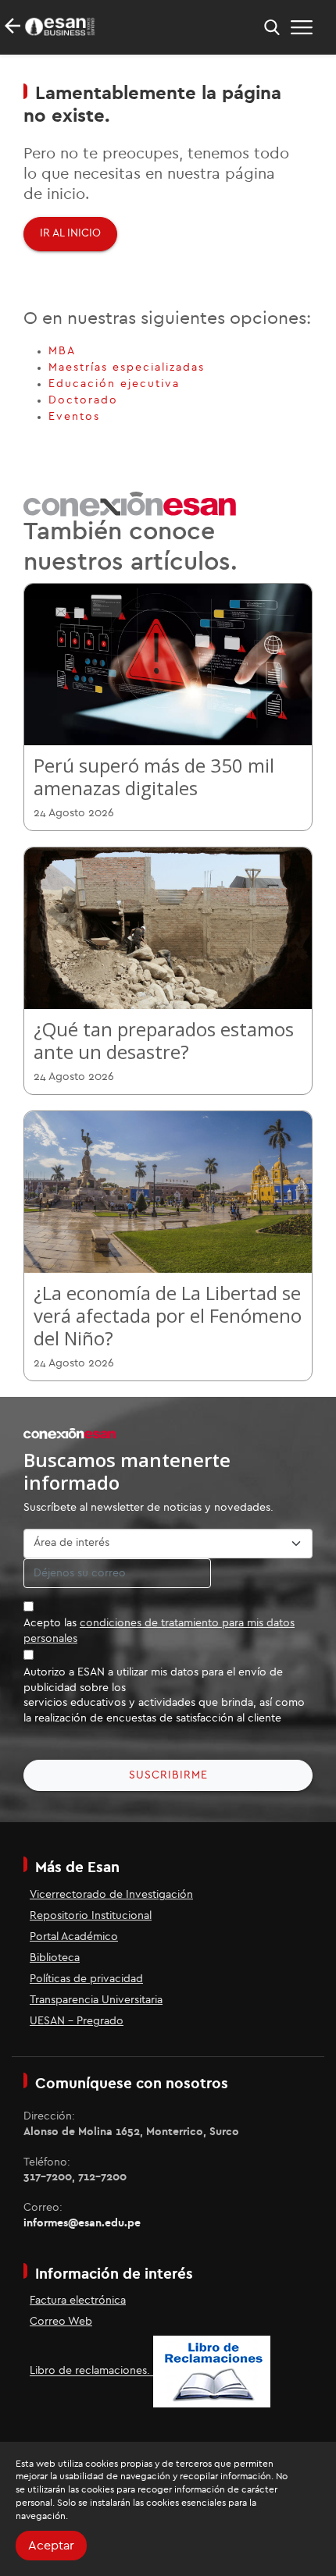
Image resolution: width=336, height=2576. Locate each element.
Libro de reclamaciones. (91, 2372)
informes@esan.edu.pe (82, 2223)
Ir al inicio (70, 233)
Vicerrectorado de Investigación (111, 1895)
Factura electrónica (78, 2301)
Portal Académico (74, 1937)
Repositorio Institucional (91, 1916)
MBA (62, 351)
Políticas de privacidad (86, 1979)
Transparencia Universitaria (96, 2000)
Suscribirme (168, 1775)
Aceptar (51, 2546)
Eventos (74, 417)
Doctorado (83, 400)
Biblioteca (55, 1958)
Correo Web (61, 2322)
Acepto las (159, 1631)
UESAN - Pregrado (77, 2021)
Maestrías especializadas (127, 368)
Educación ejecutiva (114, 384)
